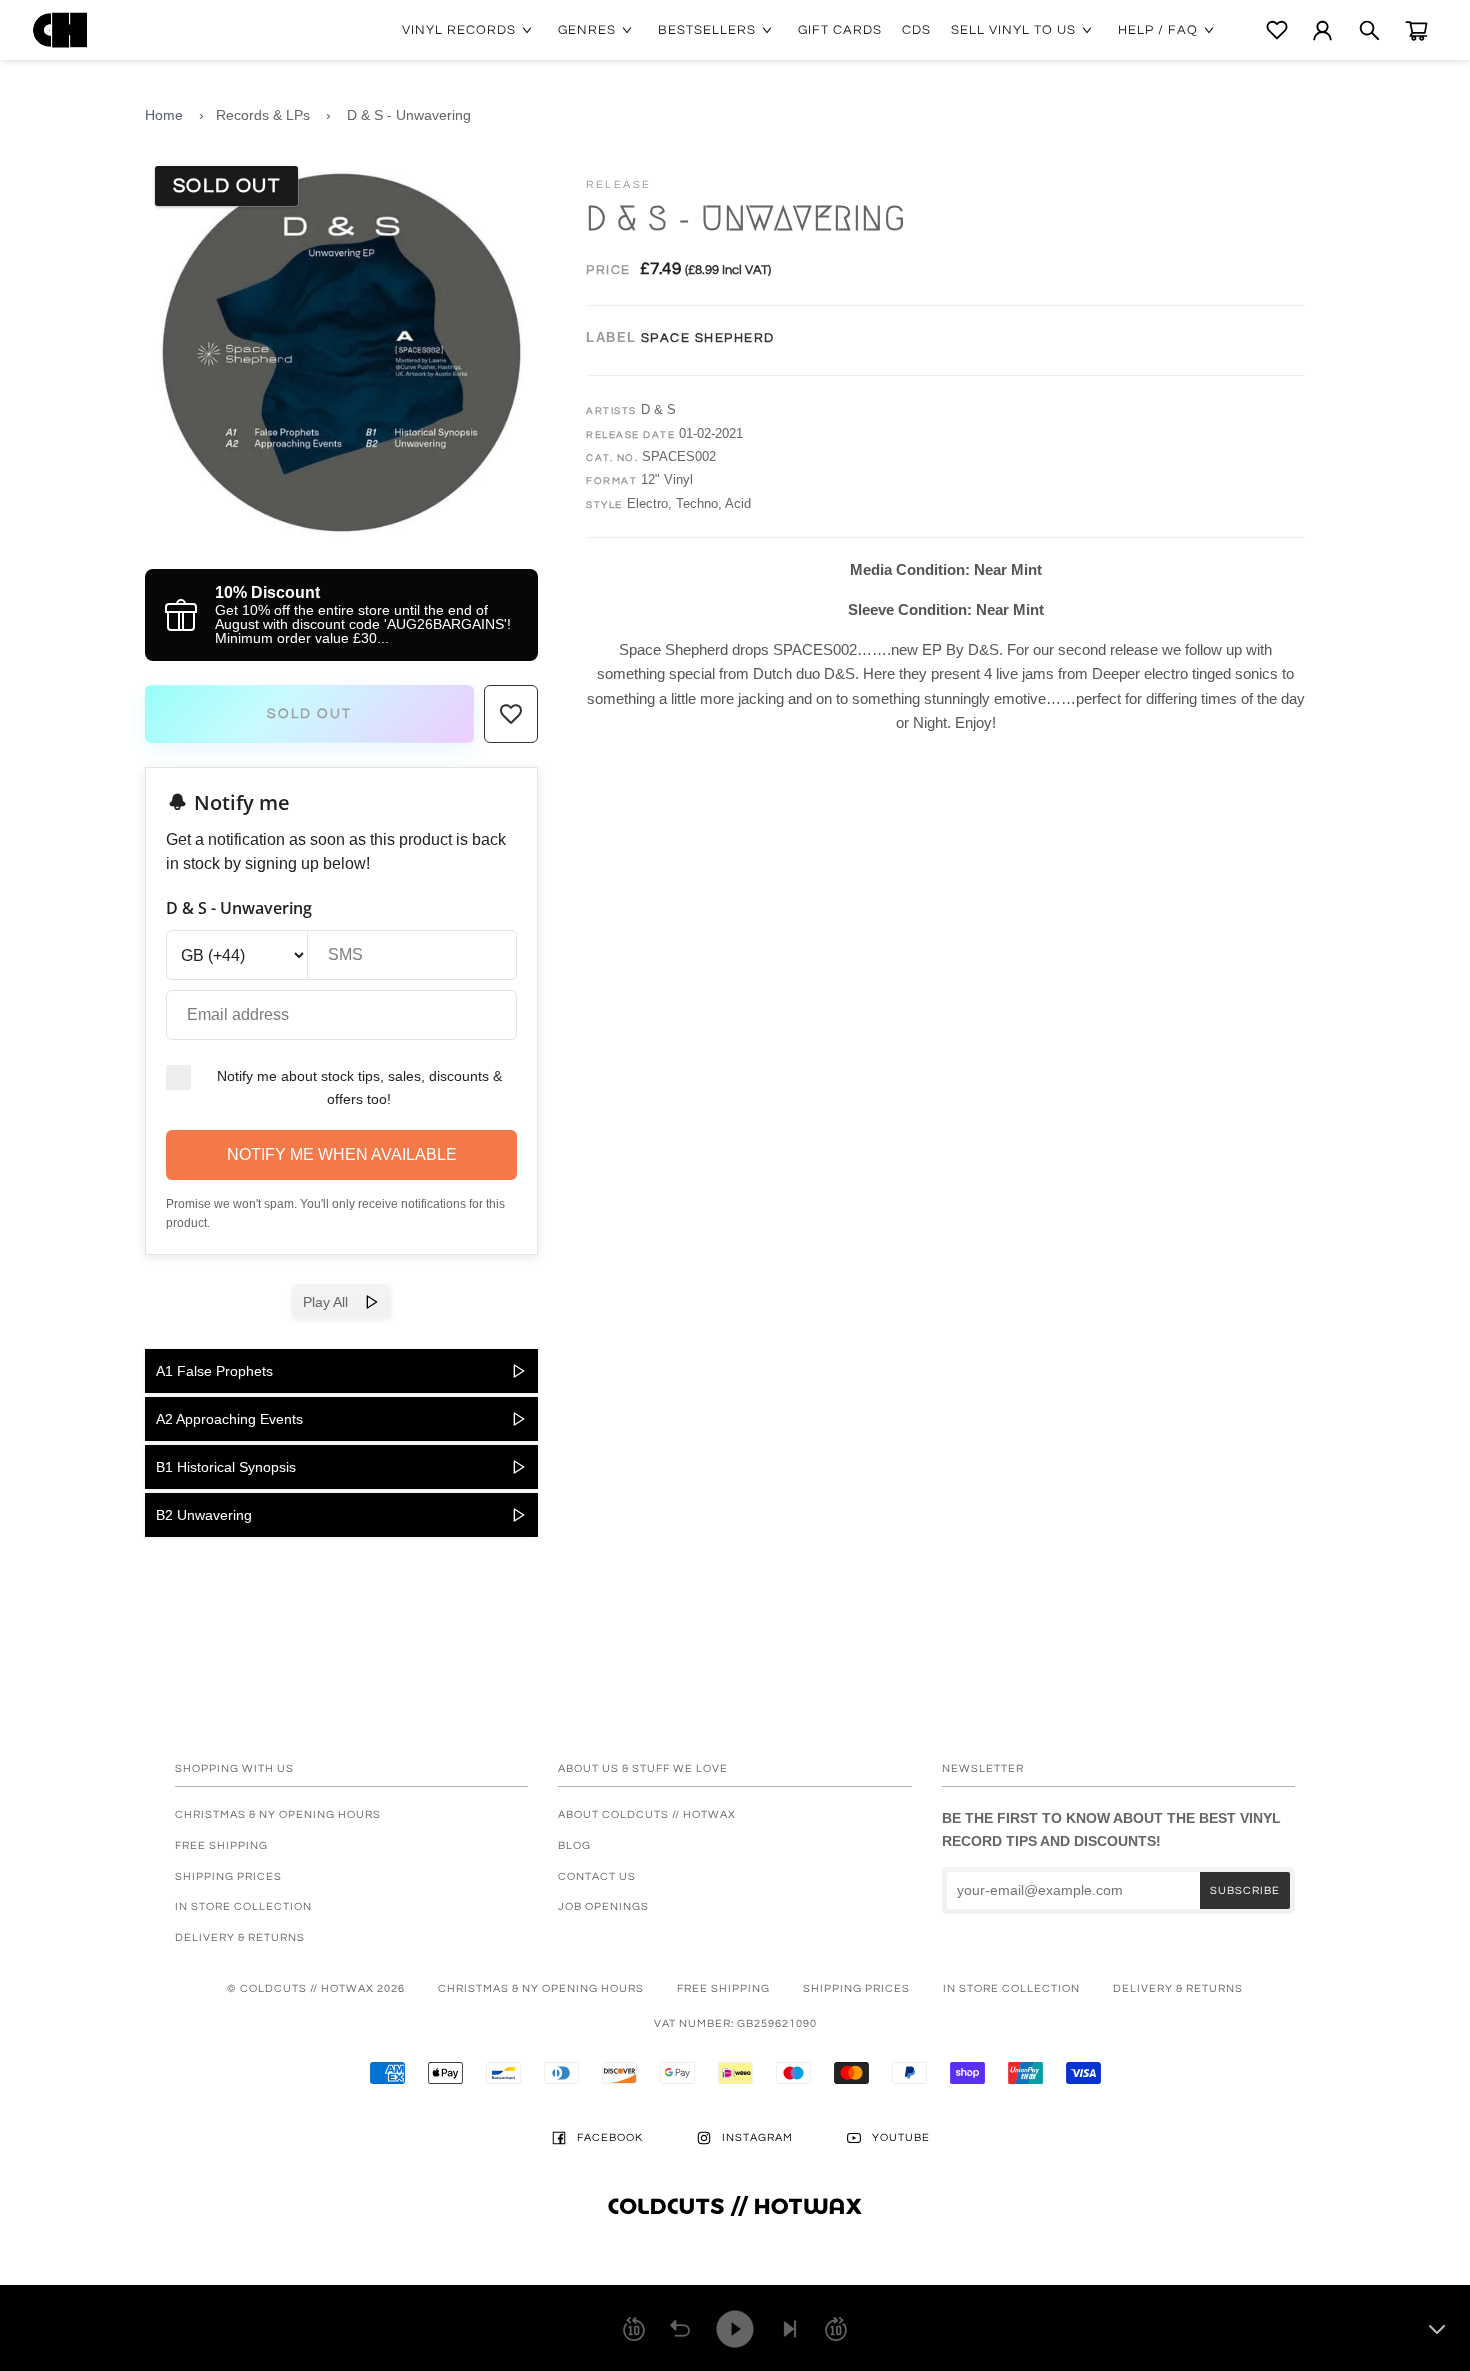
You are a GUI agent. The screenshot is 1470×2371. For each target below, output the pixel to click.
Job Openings (603, 1906)
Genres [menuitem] (587, 30)
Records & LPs (263, 115)
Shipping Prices (228, 1876)
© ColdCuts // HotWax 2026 (316, 1988)
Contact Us (597, 1876)
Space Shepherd (708, 338)
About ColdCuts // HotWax (647, 1814)
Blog (574, 1845)
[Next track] (790, 2329)
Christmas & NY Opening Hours (278, 1814)
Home (164, 115)
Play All (333, 1302)
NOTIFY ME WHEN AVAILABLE (342, 1154)
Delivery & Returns (240, 1937)
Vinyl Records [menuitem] (459, 30)
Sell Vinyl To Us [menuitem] (1013, 30)
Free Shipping (221, 1845)
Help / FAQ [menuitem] (1158, 30)
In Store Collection (243, 1906)
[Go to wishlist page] (1277, 30)
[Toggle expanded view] (1437, 2329)
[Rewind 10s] (634, 2329)
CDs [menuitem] (916, 30)
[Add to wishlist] (511, 714)
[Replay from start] (680, 2329)
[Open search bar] (1369, 30)
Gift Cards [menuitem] (840, 30)
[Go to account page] (1322, 30)
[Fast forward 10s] (836, 2329)
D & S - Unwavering (409, 115)
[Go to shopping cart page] (1416, 30)
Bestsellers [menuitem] (707, 30)
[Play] (735, 2329)
